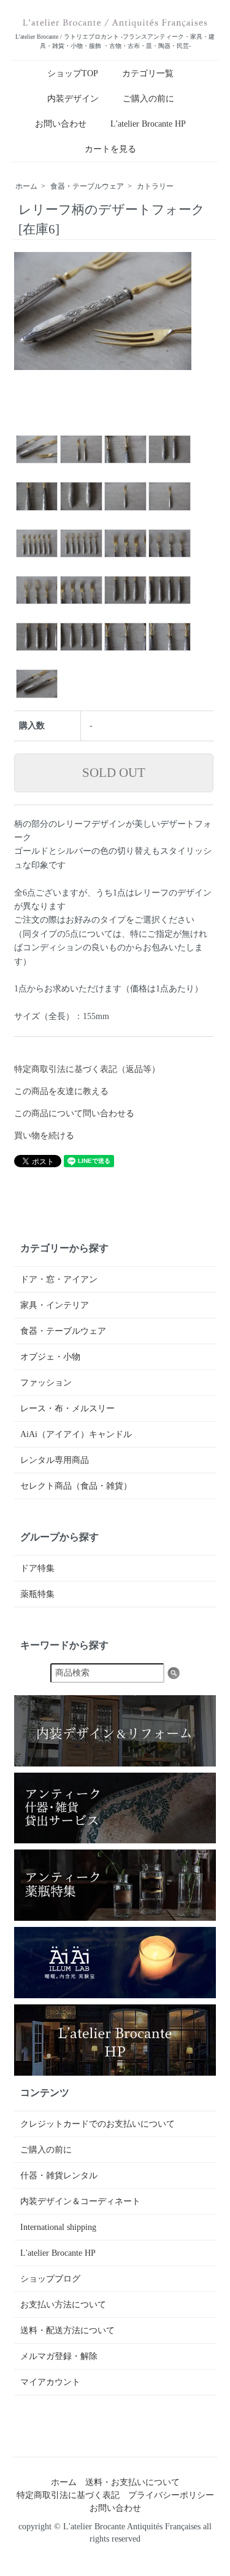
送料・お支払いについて (132, 2482)
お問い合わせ (61, 124)
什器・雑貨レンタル (59, 2176)
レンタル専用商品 (55, 1460)
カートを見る (110, 149)
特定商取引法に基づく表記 (68, 2495)
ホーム (26, 186)
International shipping (58, 2227)
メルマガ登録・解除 (59, 2356)
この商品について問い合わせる (74, 1113)
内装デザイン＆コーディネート (80, 2201)
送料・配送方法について (67, 2330)
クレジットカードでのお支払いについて (98, 2124)
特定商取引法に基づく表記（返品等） (87, 1069)
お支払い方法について (63, 2305)
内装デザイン (73, 99)
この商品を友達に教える (61, 1091)
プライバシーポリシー (171, 2495)
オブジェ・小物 (50, 1357)
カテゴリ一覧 (148, 73)
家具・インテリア (55, 1305)
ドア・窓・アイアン (59, 1279)
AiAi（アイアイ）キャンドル (76, 1434)
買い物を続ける (44, 1136)
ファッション (46, 1383)
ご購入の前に (148, 99)
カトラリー (155, 186)
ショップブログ (50, 2279)
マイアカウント (50, 2382)
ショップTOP (73, 73)
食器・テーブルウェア (87, 186)
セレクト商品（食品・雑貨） (76, 1486)
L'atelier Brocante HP (148, 124)
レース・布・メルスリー (67, 1408)
